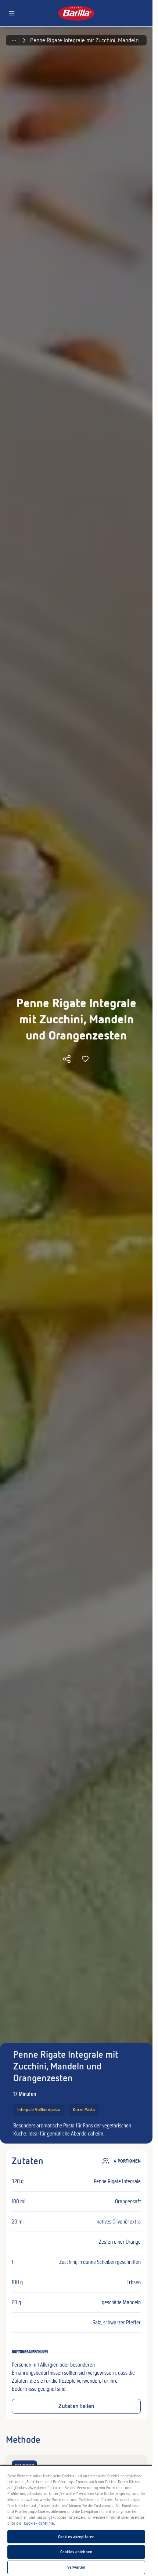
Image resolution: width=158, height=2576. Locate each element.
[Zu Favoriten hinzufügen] (85, 1059)
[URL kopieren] (67, 1059)
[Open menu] (12, 13)
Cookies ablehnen (76, 2552)
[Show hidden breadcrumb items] (14, 40)
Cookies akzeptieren (76, 2537)
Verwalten (76, 2567)
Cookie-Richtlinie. (39, 2523)
